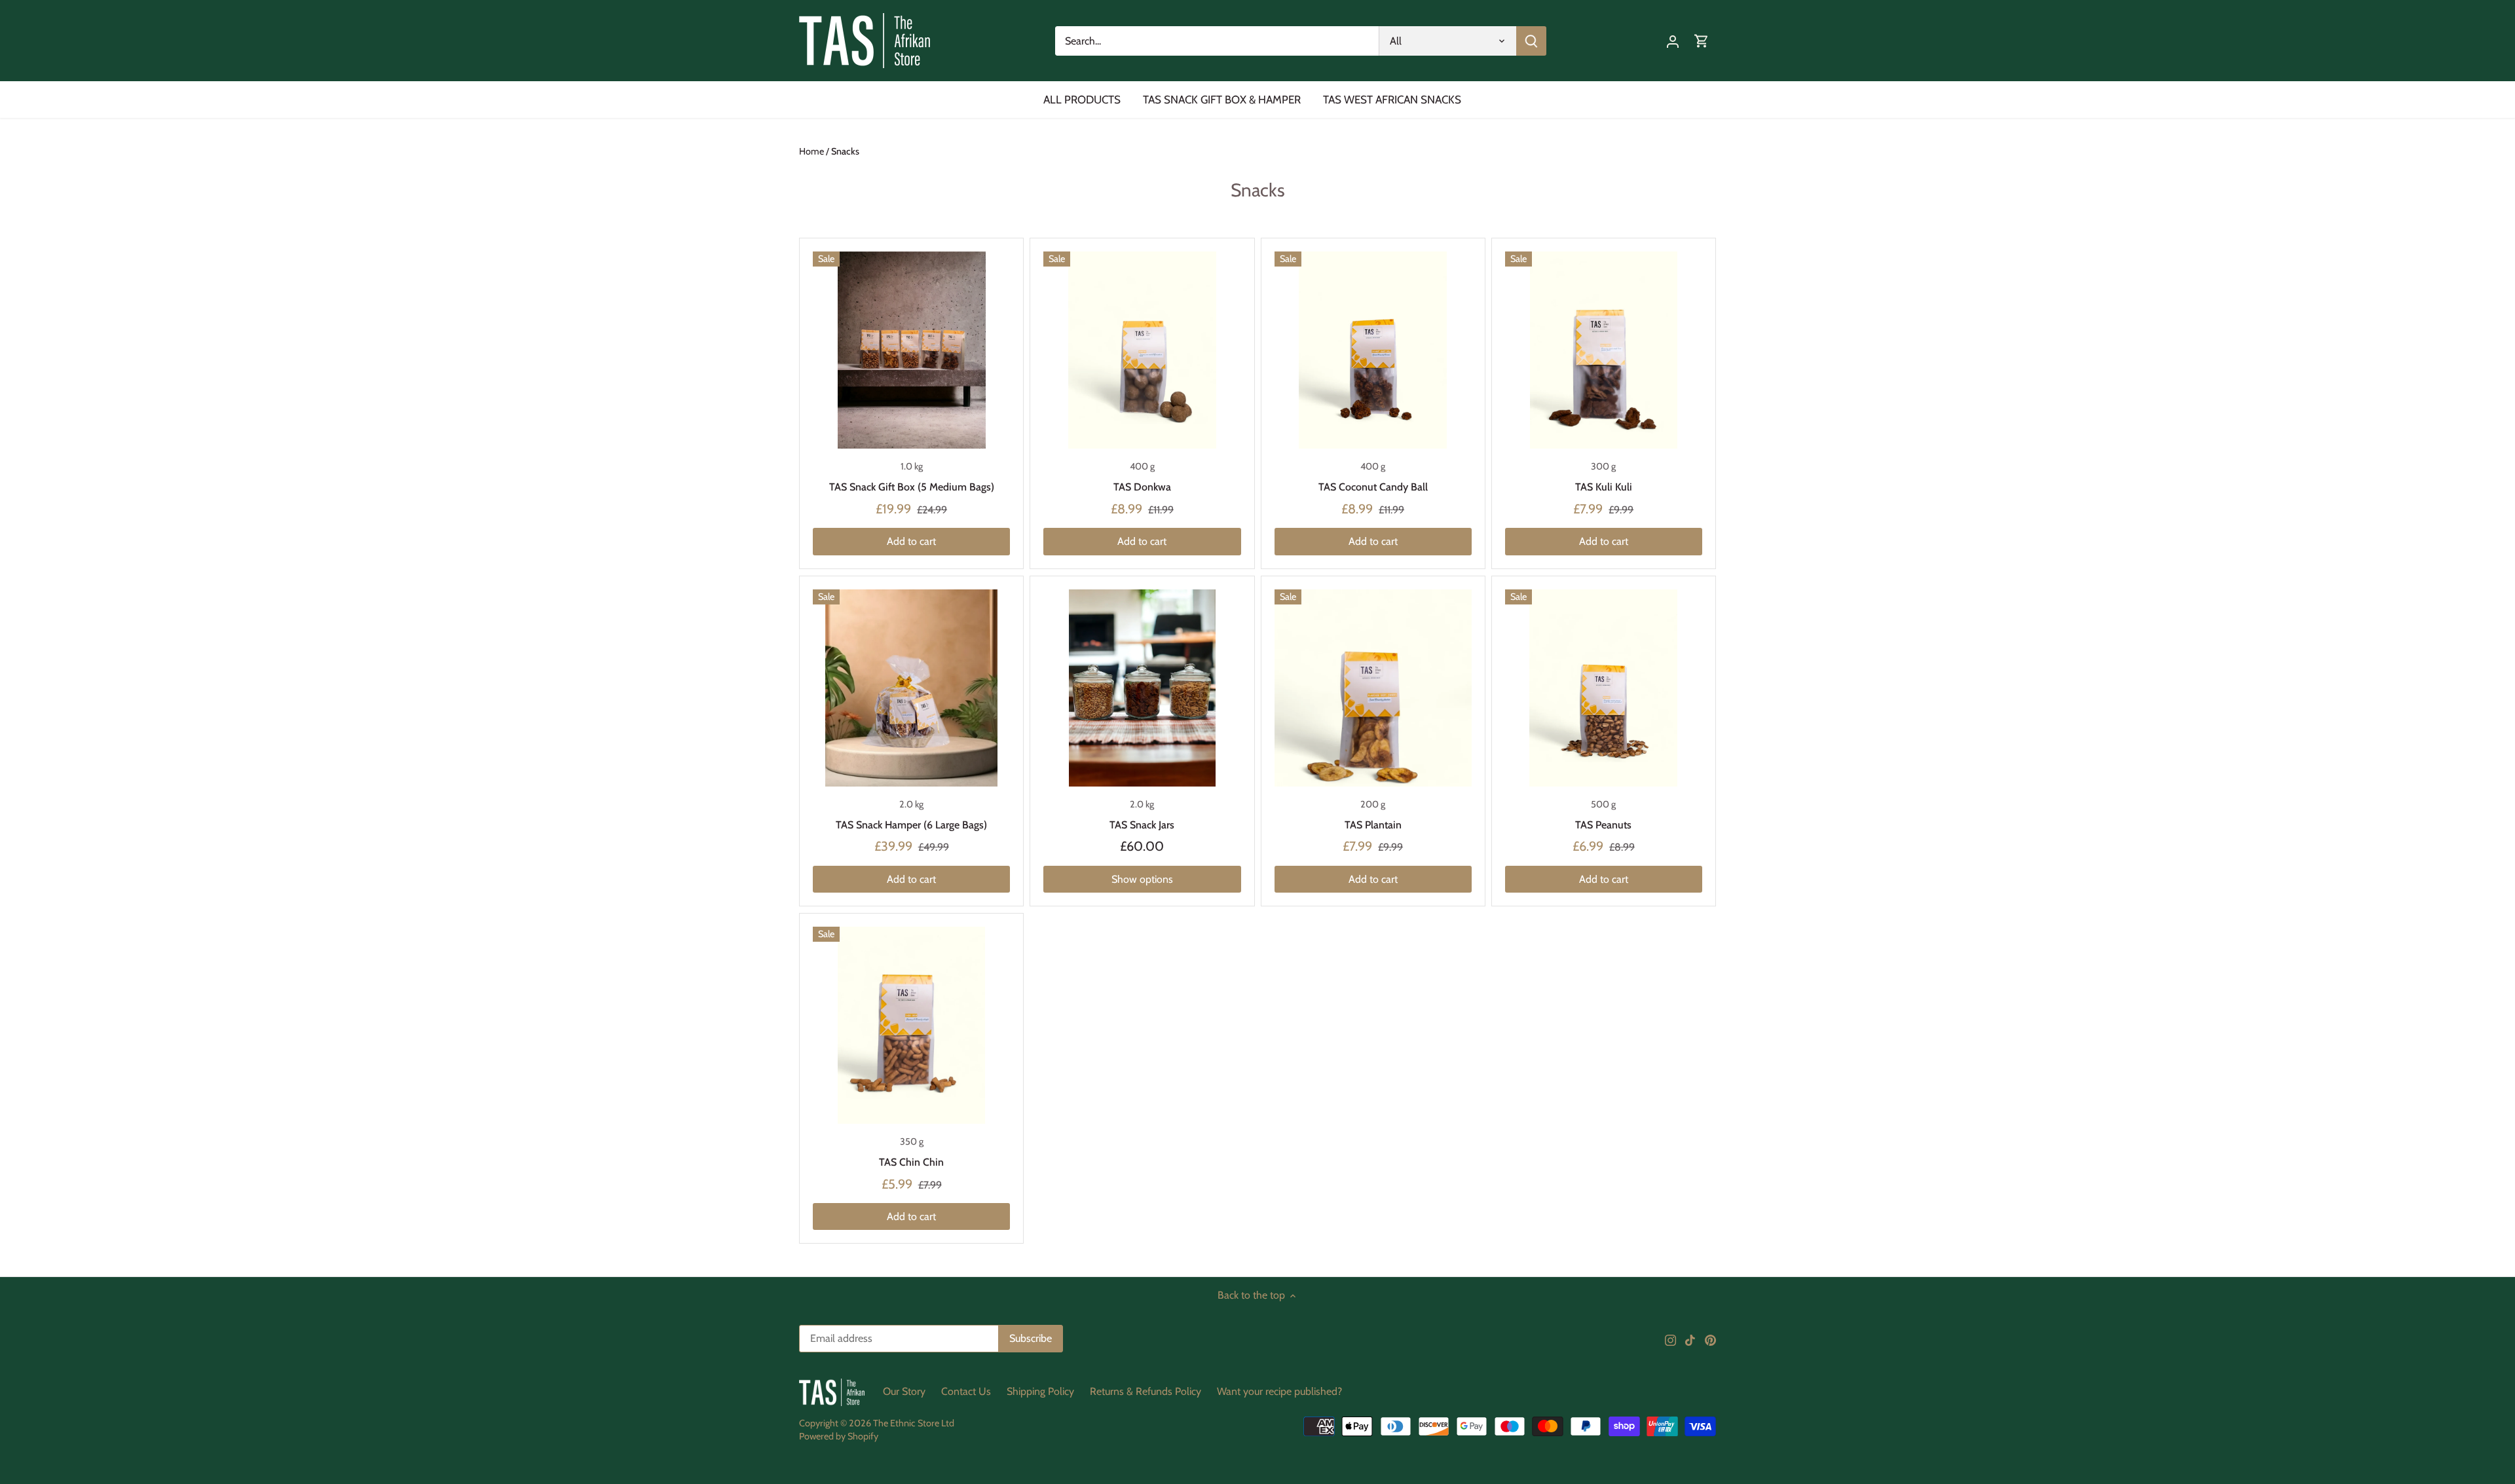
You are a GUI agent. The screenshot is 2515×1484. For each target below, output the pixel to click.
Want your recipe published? (1279, 1391)
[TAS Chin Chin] (911, 1025)
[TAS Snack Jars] (1142, 688)
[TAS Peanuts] (1604, 688)
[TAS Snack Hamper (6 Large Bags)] (911, 688)
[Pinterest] (1710, 1339)
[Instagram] (1670, 1339)
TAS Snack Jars (1142, 825)
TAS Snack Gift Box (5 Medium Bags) (912, 487)
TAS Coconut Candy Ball (1373, 487)
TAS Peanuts (1603, 825)
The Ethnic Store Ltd (914, 1423)
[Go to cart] (1702, 41)
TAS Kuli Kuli (1604, 487)
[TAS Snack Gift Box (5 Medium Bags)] (911, 350)
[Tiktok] (1690, 1339)
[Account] (1673, 41)
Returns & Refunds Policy (1146, 1391)
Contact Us (966, 1391)
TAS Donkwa (1142, 487)
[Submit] (1531, 41)
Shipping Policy (1040, 1391)
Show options (1142, 879)
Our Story (904, 1391)
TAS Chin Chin (911, 1162)
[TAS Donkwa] (1142, 350)
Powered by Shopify (839, 1436)
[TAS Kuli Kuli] (1604, 350)
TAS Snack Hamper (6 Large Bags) (911, 825)
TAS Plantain (1373, 825)
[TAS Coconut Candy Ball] (1373, 350)
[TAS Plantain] (1373, 688)
